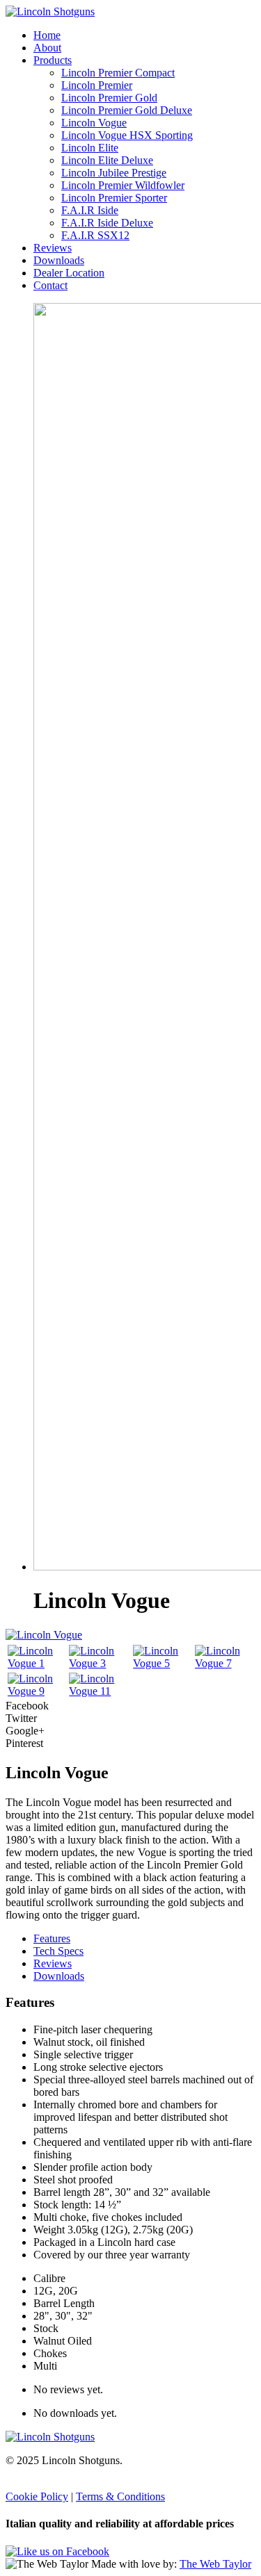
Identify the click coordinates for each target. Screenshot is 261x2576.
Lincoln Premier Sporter (114, 198)
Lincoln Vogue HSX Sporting (127, 135)
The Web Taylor (215, 2564)
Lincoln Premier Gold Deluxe (127, 110)
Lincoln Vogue (94, 123)
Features (52, 1938)
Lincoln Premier (97, 85)
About (47, 48)
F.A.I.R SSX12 (95, 235)
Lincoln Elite (90, 148)
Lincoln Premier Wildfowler (123, 185)
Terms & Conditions (120, 2496)
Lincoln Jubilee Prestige (114, 173)
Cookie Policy (37, 2496)
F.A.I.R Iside (90, 210)
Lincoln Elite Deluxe (107, 160)
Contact (50, 285)
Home (47, 35)
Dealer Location (69, 273)
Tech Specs (58, 1951)
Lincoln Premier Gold (109, 98)
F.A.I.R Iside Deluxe (107, 223)
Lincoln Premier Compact (118, 73)
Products (53, 60)
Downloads (59, 260)
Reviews (53, 248)
